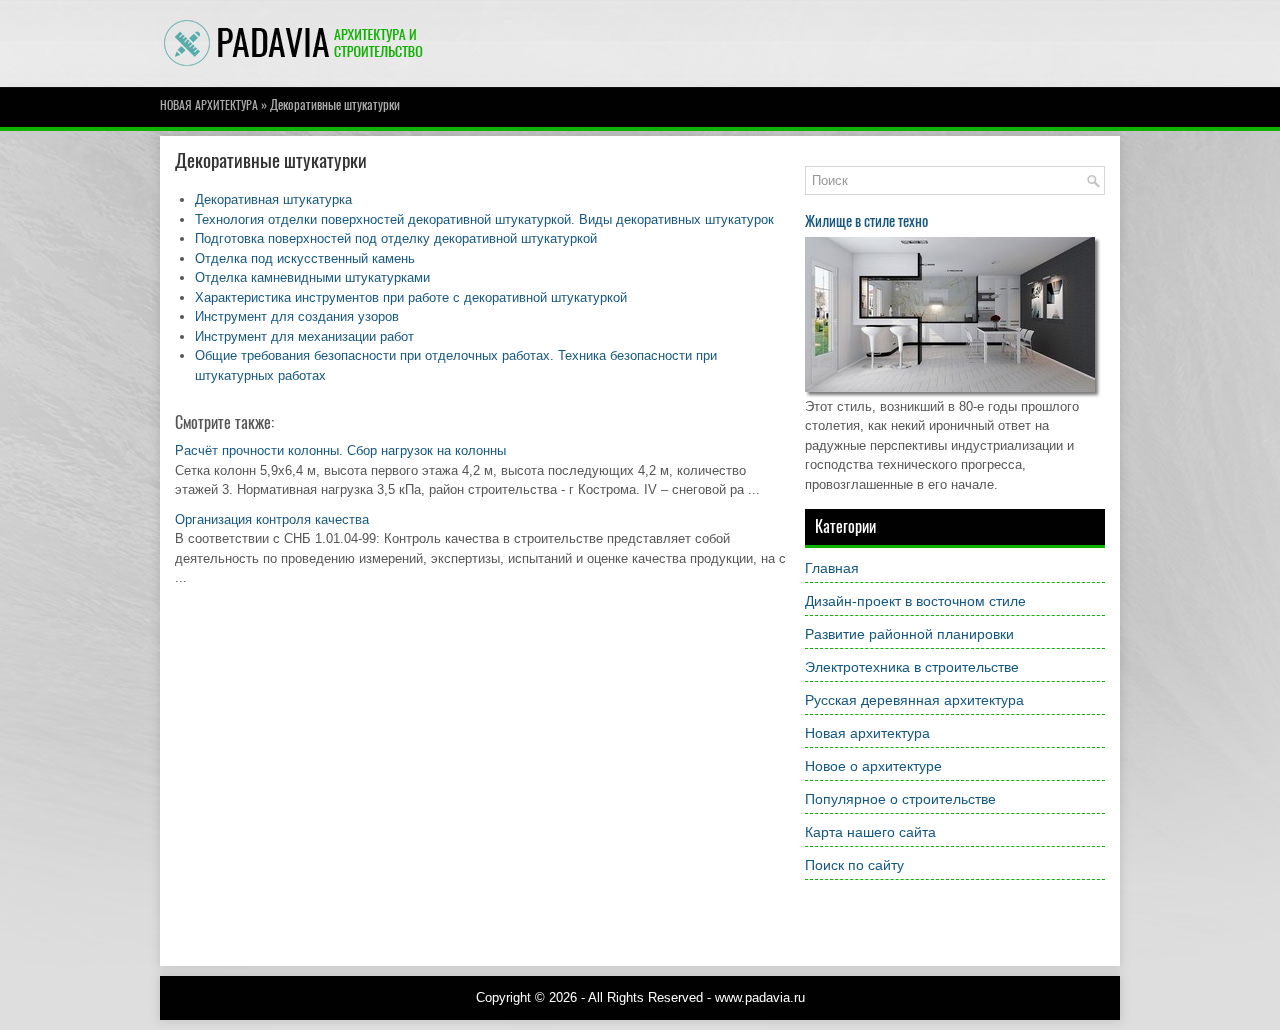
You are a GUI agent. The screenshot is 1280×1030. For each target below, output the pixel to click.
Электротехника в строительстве (912, 667)
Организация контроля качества (272, 519)
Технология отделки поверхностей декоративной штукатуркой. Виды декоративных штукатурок (484, 219)
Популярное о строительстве (900, 799)
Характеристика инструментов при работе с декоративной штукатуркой (411, 297)
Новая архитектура (209, 105)
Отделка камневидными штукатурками (312, 277)
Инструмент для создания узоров (297, 316)
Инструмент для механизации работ (304, 336)
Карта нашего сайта (870, 832)
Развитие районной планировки (909, 634)
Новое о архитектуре (873, 766)
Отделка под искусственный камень (305, 258)
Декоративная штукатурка (273, 199)
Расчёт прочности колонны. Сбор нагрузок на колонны (340, 450)
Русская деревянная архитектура (914, 700)
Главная (832, 568)
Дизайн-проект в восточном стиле (915, 601)
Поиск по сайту (854, 865)
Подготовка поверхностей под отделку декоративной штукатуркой (396, 238)
